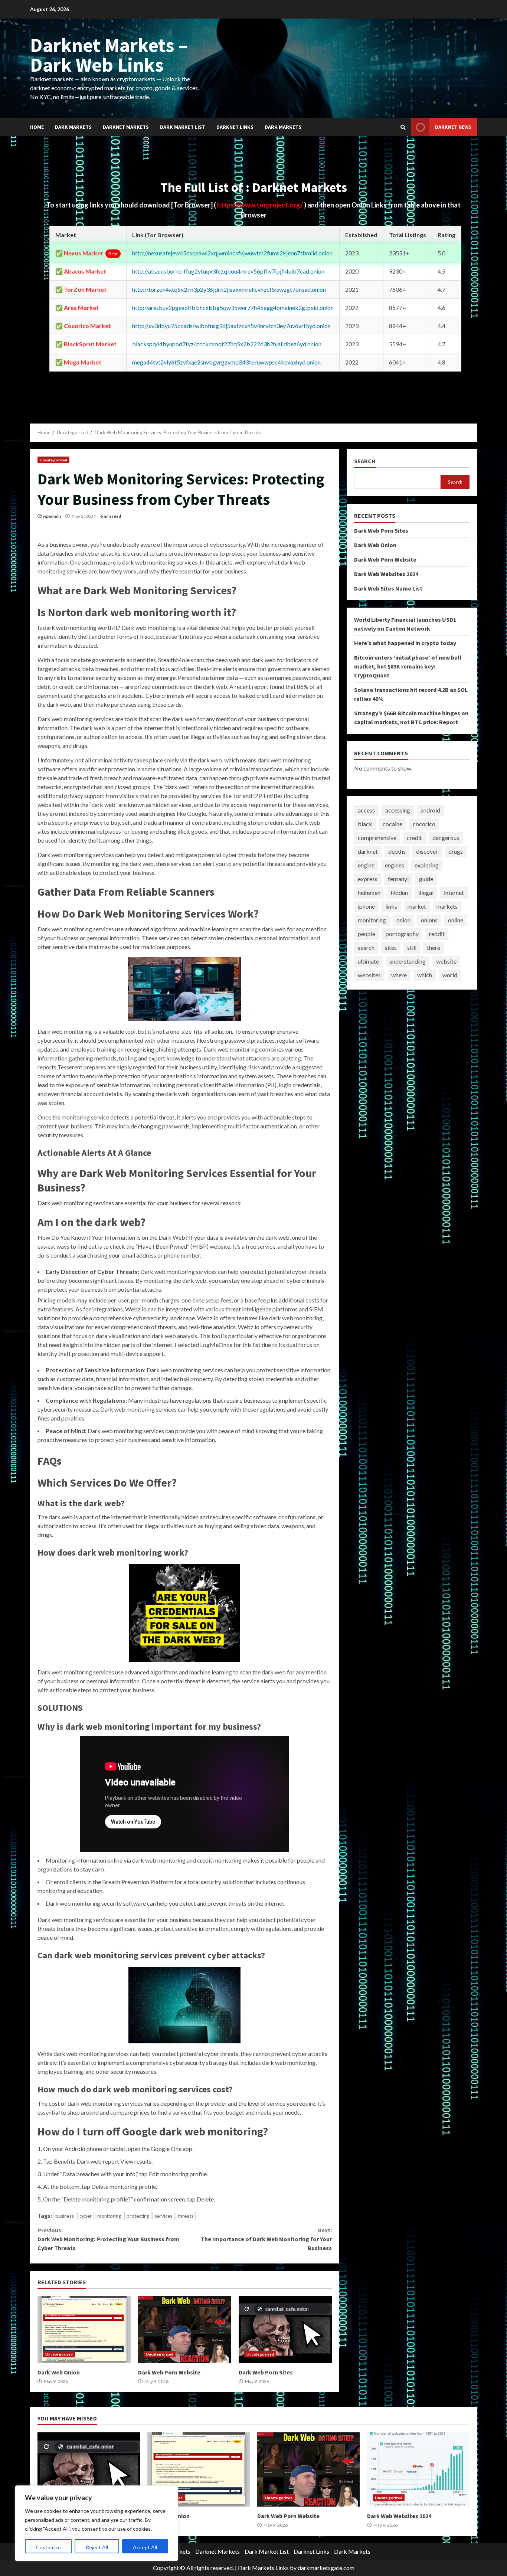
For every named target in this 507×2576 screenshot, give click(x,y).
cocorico (424, 824)
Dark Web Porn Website (185, 2330)
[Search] (403, 127)
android (430, 810)
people (367, 934)
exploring (427, 865)
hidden (399, 893)
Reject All (97, 2547)
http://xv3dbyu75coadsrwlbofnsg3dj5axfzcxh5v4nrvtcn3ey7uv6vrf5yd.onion (231, 326)
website (446, 961)
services (163, 2216)
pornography (402, 934)
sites (391, 947)
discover (427, 851)
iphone (366, 906)
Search (365, 461)
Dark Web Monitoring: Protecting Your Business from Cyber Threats (108, 2239)
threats (186, 2216)
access (366, 810)
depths (397, 851)
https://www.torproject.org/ (261, 205)
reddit (437, 934)
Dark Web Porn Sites (285, 2330)
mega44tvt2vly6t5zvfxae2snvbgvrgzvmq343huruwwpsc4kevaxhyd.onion (226, 362)
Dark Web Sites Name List (388, 588)
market (417, 906)
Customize (48, 2547)
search (366, 947)
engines (395, 865)
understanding (408, 961)
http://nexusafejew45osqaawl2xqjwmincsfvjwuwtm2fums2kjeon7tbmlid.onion (232, 253)
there (434, 947)
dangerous (446, 838)
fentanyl (398, 879)
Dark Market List (183, 127)
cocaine (392, 824)
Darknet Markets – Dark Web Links (109, 55)
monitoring (109, 2216)
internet (454, 893)
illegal (426, 893)
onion (403, 920)
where (399, 975)
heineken (369, 893)
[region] (97, 2523)
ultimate (368, 961)
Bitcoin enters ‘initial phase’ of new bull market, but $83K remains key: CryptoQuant (408, 666)
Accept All (145, 2547)
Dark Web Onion (84, 2330)
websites (369, 975)
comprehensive (377, 838)
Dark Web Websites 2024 (386, 573)
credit (414, 838)
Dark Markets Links (263, 2568)
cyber (86, 2216)
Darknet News (453, 127)
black (365, 824)
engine (366, 865)
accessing (398, 810)
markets (447, 906)
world (450, 975)
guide (426, 879)
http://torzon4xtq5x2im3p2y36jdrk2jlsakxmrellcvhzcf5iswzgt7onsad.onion (229, 289)
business (65, 2216)
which (425, 975)
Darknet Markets (126, 127)
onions (429, 920)
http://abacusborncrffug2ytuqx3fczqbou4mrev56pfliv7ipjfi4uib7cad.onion (228, 271)
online (456, 920)
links (391, 906)
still (412, 947)
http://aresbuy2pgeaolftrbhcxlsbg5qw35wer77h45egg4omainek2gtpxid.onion (233, 308)
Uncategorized (53, 460)
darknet (368, 851)
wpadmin (52, 516)
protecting (138, 2216)
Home (37, 127)
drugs (456, 851)
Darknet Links (235, 127)
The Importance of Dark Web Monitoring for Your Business (266, 2239)
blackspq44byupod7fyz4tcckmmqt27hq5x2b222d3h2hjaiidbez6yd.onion (227, 344)
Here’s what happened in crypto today (405, 643)
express (368, 879)
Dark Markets (73, 127)
